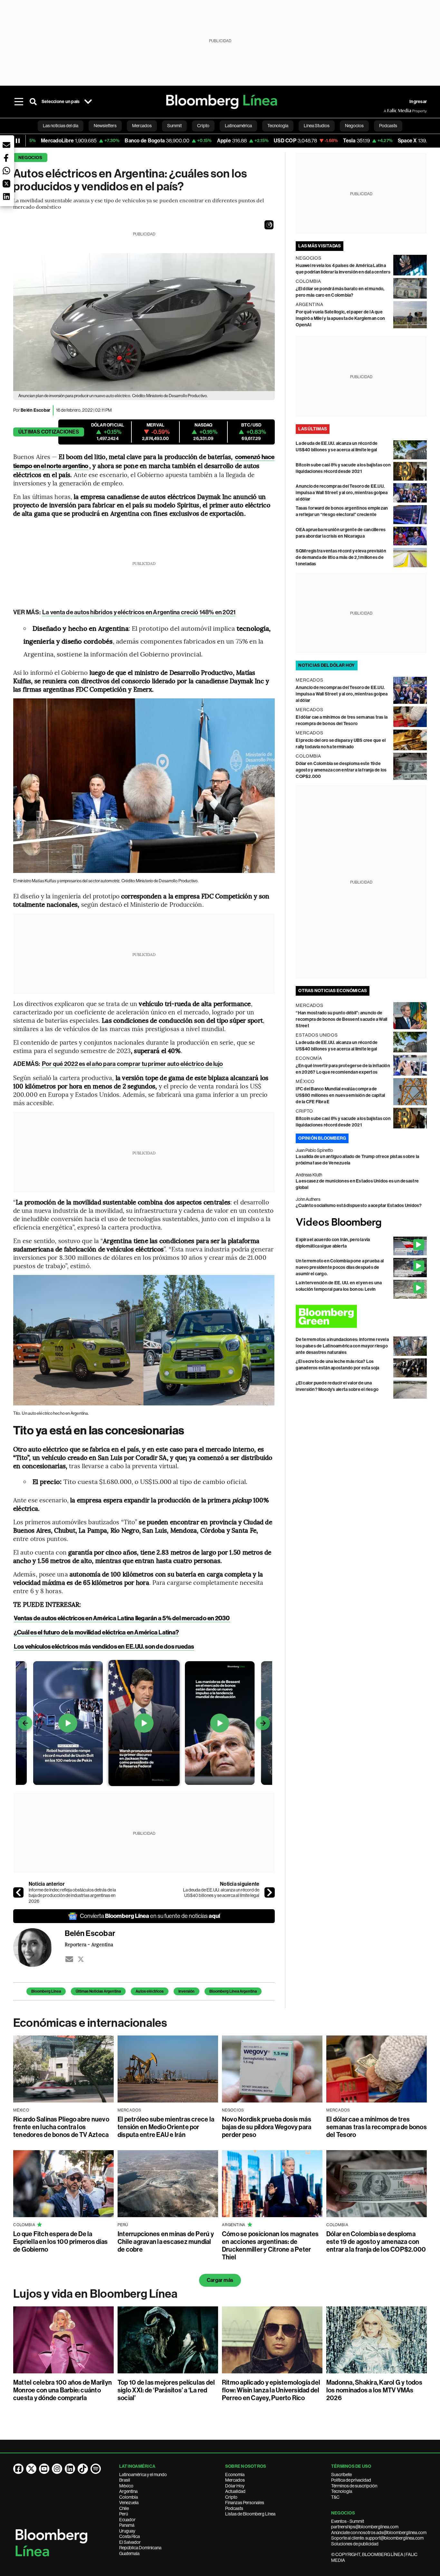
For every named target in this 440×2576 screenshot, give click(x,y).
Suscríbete (341, 2475)
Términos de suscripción (354, 2486)
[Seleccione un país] (88, 102)
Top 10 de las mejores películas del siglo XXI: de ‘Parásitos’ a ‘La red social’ (166, 2390)
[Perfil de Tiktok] (83, 2469)
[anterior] (18, 1892)
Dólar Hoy (235, 2486)
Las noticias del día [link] (61, 126)
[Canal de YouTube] (44, 2469)
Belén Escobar (35, 410)
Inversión (187, 1991)
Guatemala (129, 2553)
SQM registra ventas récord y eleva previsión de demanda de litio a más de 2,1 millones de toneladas (341, 557)
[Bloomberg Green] (361, 1316)
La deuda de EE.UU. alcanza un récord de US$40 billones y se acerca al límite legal (221, 1893)
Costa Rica (129, 2536)
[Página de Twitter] (31, 2469)
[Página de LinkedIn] (70, 2469)
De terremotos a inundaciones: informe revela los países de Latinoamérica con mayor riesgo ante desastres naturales (342, 1346)
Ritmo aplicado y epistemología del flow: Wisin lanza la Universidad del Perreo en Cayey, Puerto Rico (271, 2390)
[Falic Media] (388, 111)
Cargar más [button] (220, 2280)
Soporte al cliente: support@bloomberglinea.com (377, 2538)
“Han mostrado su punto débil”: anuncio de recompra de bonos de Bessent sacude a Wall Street (341, 1019)
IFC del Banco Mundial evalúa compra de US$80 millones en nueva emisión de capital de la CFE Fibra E (340, 1095)
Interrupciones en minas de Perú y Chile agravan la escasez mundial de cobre (166, 2242)
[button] (269, 225)
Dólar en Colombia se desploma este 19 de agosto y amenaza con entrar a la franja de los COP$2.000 (341, 770)
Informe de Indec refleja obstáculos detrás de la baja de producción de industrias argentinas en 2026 (72, 1896)
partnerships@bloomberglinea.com (365, 2527)
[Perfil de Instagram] (57, 2469)
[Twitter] (81, 1959)
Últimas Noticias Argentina (98, 1991)
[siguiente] (270, 1892)
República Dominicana (140, 2548)
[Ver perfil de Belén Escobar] (39, 1948)
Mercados (235, 2480)
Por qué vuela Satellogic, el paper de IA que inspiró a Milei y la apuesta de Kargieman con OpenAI (340, 318)
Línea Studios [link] (317, 126)
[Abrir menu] (19, 102)
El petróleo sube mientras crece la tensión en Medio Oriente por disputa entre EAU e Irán (166, 2127)
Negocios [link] (354, 126)
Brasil (125, 2480)
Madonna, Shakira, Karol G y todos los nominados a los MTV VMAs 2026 (374, 2390)
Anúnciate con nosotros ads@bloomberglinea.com (379, 2533)
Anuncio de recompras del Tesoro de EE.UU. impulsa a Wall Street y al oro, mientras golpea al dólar (342, 493)
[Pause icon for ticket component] (18, 141)
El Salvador (130, 2542)
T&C (335, 2497)
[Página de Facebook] (18, 2469)
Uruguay (127, 2531)
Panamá (127, 2525)
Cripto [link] (203, 126)
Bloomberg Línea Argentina (233, 1991)
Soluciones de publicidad (355, 2544)
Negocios (30, 158)
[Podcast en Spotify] (96, 2469)
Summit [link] (174, 126)
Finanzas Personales (245, 2503)
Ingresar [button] (418, 102)
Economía (235, 2475)
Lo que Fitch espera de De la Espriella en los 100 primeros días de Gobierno (60, 2242)
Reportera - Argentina (89, 1944)
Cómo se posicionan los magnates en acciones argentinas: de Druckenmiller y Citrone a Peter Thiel (270, 2246)
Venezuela (129, 2503)
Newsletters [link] (105, 126)
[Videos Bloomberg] (361, 1223)
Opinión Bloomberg (322, 1138)
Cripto (231, 2497)
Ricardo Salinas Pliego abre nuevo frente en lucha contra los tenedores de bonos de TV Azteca (61, 2127)
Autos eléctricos (150, 1991)
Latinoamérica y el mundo (143, 2475)
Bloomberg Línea (46, 1991)
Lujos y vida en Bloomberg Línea (95, 2294)
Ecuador (127, 2520)
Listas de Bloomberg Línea (250, 2514)
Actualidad (235, 2491)
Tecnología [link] (278, 126)
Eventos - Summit (348, 2521)
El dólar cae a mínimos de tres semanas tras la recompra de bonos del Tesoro (377, 2127)
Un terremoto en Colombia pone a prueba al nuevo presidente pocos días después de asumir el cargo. (340, 1267)
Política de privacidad (351, 2480)
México (126, 2486)
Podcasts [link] (388, 126)
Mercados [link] (142, 126)
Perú (124, 2514)
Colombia (129, 2497)
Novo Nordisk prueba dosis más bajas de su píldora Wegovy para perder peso (267, 2127)
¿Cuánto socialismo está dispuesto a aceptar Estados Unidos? (359, 1206)
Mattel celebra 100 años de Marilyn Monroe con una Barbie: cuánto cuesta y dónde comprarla (62, 2390)
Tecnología (342, 2491)
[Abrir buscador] (33, 102)
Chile (124, 2508)
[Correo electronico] (69, 1959)
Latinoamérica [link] (238, 126)
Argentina (128, 2491)
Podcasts (234, 2508)
